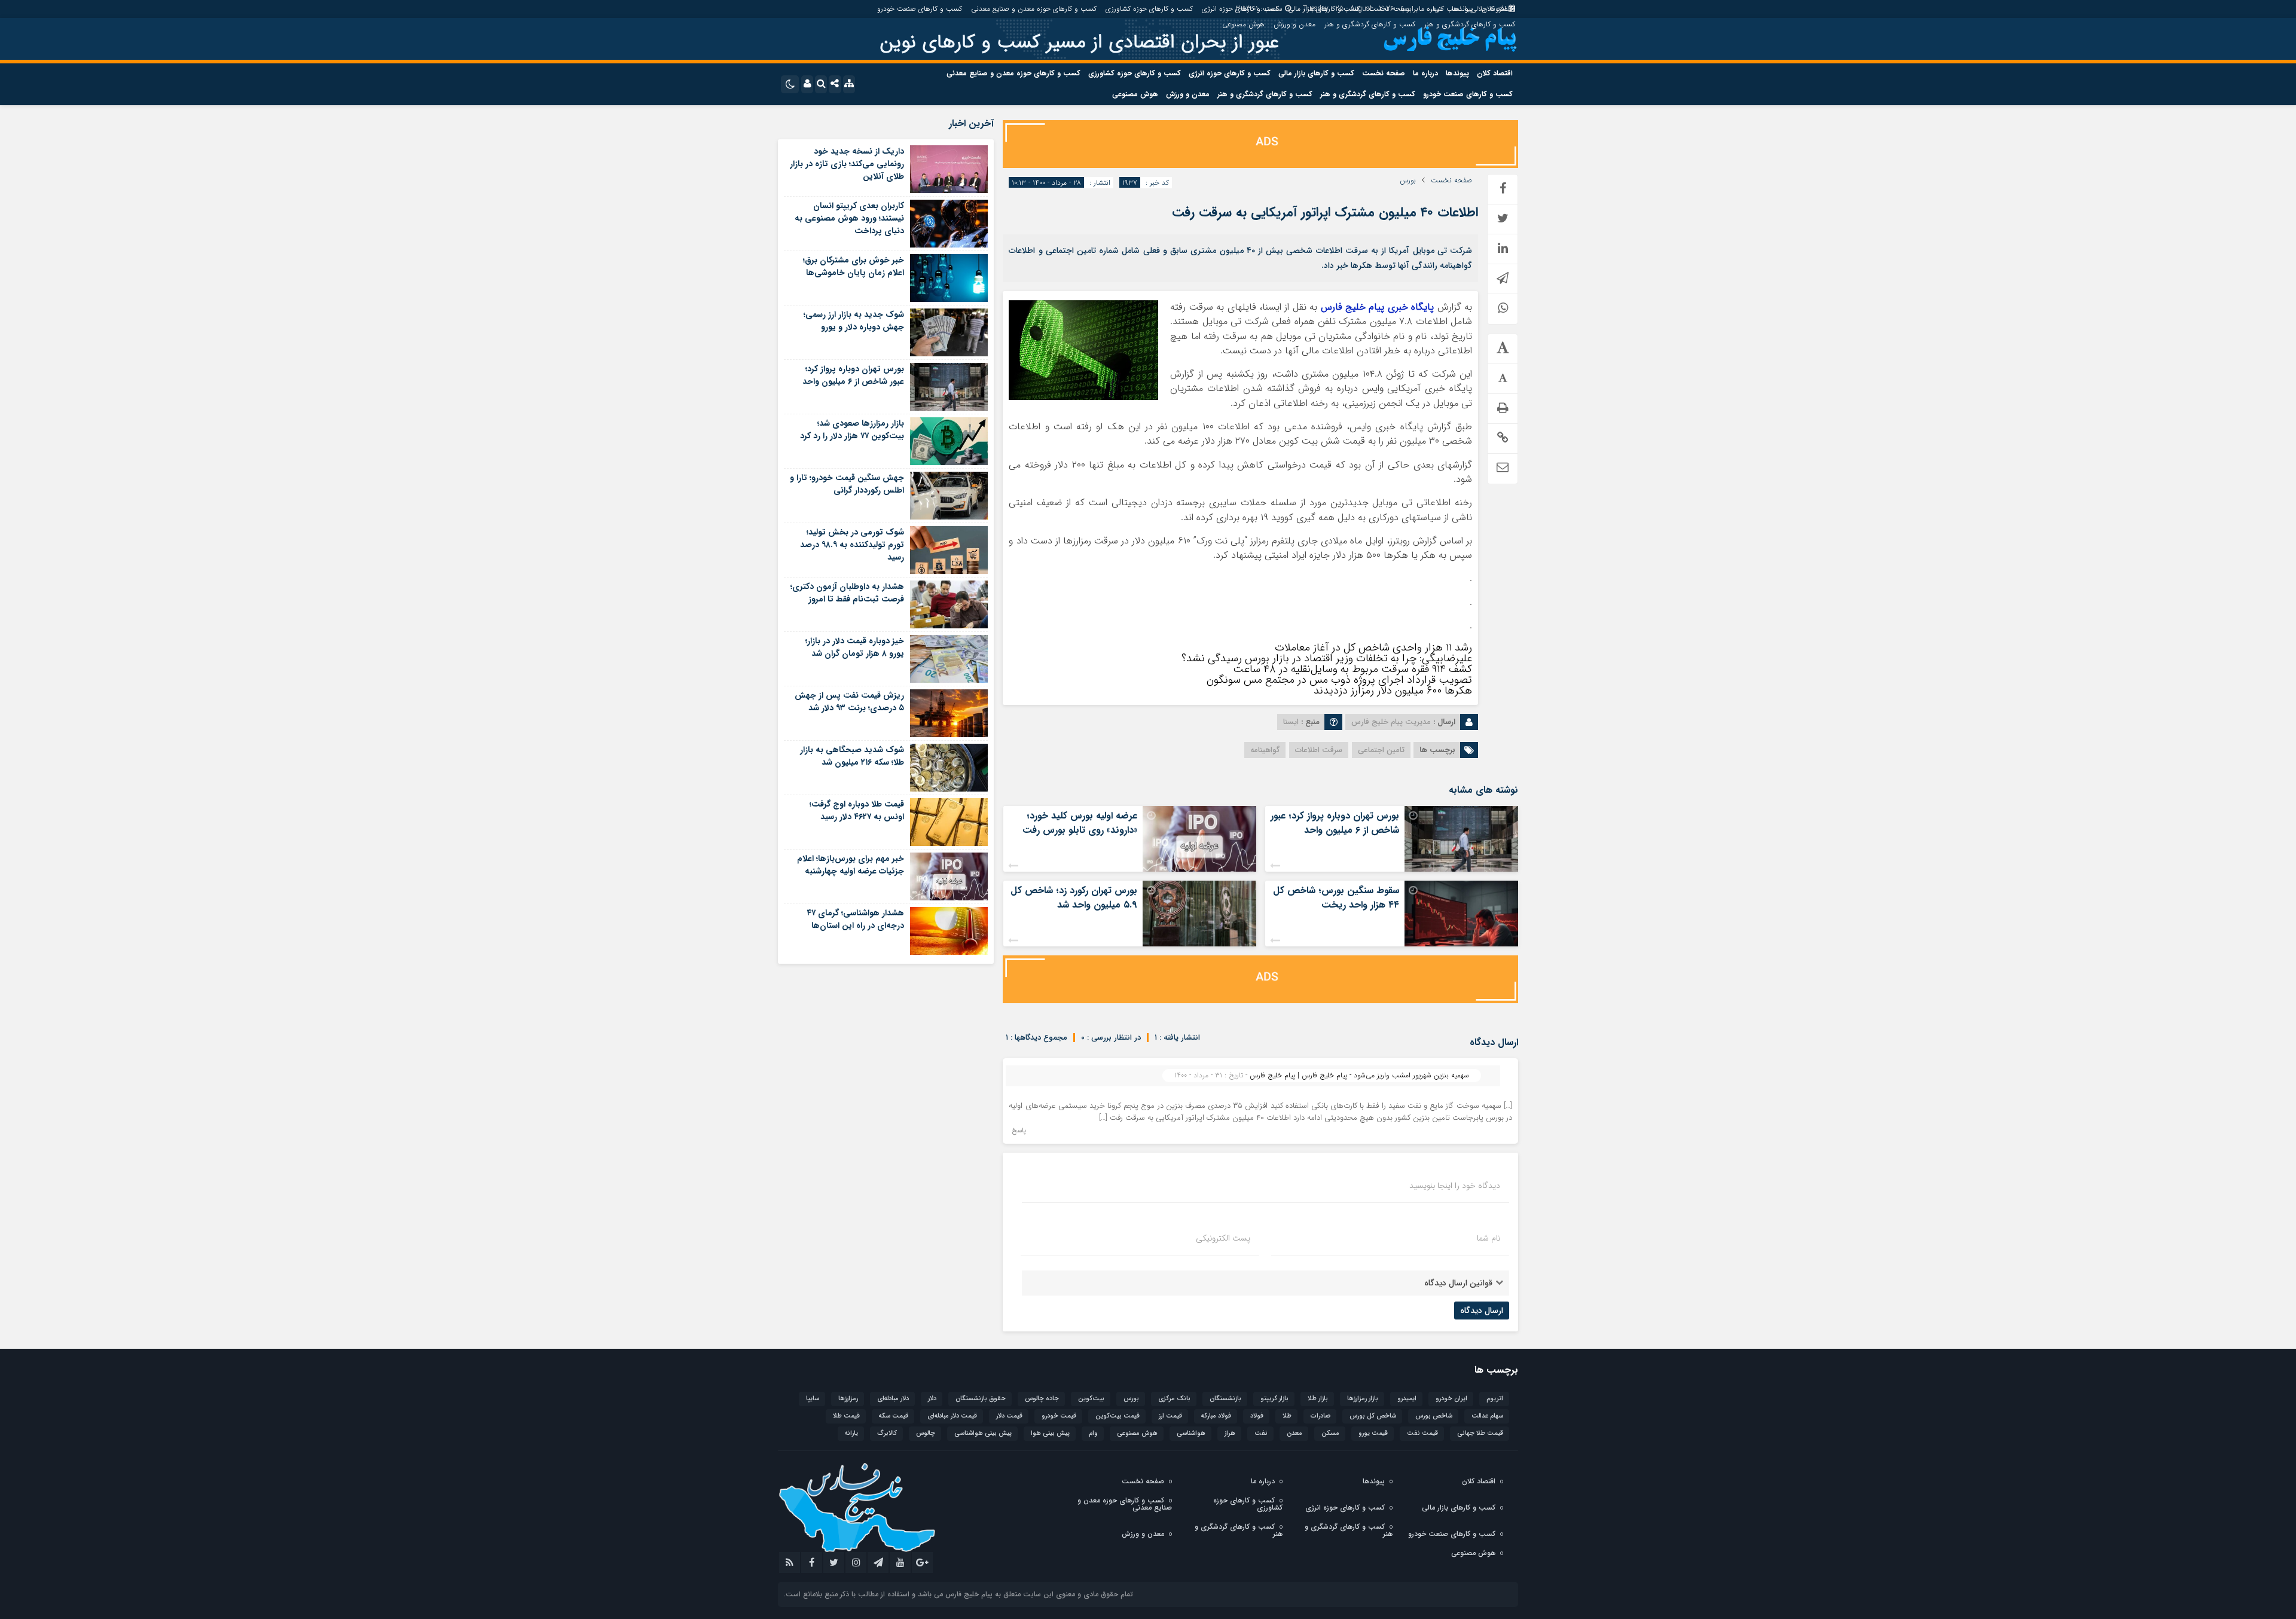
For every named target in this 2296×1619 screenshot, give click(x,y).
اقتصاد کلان (1498, 9)
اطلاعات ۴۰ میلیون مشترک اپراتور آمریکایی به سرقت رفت (1325, 212)
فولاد (1257, 1416)
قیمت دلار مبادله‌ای (952, 1416)
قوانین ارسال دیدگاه (1458, 1283)
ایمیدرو (1407, 1399)
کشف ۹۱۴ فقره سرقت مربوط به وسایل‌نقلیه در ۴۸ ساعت (1352, 669)
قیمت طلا (846, 1416)
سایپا (813, 1399)
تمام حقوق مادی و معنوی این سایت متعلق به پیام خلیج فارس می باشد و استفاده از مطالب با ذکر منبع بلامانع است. (958, 1594)
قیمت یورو (1373, 1433)
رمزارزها (848, 1399)
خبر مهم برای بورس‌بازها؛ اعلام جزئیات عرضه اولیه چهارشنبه (851, 865)
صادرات (1320, 1416)
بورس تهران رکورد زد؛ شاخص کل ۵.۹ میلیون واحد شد (1074, 898)
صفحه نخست (1389, 9)
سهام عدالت (1487, 1416)
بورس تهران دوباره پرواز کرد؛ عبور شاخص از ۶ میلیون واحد (1335, 823)
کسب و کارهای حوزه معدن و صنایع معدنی (1034, 9)
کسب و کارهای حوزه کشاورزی (1149, 9)
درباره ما (1431, 9)
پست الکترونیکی (1223, 1238)
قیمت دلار (1009, 1416)
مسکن (1330, 1433)
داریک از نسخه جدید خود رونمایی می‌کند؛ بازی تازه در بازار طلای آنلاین (847, 164)
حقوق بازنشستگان (981, 1399)
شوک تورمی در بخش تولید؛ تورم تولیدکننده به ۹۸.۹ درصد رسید (852, 545)
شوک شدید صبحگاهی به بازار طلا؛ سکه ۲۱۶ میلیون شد (852, 756)
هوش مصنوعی (1243, 24)
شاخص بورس (1434, 1416)
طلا (1287, 1416)
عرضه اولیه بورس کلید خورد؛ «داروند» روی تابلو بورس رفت (1080, 823)
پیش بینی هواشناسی (983, 1433)
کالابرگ (887, 1433)
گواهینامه (1265, 750)
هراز (1230, 1433)
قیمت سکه (894, 1416)
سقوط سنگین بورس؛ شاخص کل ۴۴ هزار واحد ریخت (1336, 898)
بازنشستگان (1225, 1399)
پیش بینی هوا (1050, 1433)
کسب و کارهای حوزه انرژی (1240, 9)
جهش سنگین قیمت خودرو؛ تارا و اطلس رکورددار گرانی (847, 484)
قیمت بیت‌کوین (1118, 1416)
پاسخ (1019, 1131)
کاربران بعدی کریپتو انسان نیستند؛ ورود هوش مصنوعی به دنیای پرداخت (849, 218)
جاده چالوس (1042, 1399)
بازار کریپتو (1274, 1399)
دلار (932, 1399)
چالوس (926, 1433)
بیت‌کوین (1091, 1399)
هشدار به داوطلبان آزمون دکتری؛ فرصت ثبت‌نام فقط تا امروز (847, 593)
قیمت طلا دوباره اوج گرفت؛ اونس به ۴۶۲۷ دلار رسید (857, 810)
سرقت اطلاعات (1319, 750)
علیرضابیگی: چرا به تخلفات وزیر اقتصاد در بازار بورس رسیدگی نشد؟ (1327, 658)
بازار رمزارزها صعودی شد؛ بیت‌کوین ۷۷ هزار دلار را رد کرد (852, 430)
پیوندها (1462, 9)
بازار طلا (1318, 1399)
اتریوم (1495, 1399)
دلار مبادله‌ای (893, 1399)
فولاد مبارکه (1216, 1416)
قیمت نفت (1422, 1433)
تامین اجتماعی (1381, 750)
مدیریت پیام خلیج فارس (1391, 722)
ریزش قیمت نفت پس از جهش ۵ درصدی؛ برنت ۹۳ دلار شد (849, 702)
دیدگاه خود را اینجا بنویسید (1455, 1186)
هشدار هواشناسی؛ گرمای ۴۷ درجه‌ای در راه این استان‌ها (855, 919)
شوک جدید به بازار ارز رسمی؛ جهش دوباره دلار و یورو (854, 321)
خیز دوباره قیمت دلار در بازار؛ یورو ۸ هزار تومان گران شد (855, 647)
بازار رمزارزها (1363, 1399)
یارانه (851, 1433)
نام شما (1489, 1238)
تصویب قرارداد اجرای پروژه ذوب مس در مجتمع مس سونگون (1339, 680)
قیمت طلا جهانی (1480, 1433)
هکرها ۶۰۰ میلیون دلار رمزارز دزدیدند (1393, 691)
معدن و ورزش (1294, 24)
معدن (1294, 1433)
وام (1093, 1433)
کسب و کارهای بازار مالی (1324, 9)
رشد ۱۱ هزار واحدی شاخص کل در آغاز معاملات (1373, 647)
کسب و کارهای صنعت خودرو (920, 9)
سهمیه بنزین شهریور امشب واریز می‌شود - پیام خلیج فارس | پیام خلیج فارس (1359, 1075)
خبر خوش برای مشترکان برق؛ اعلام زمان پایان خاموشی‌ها (854, 266)
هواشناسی (1191, 1433)
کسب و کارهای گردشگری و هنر (1470, 24)
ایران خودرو (1451, 1399)
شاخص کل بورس (1373, 1416)
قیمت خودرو (1059, 1416)
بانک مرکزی (1174, 1399)
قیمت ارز (1170, 1416)
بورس (1408, 181)
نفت (1261, 1433)
